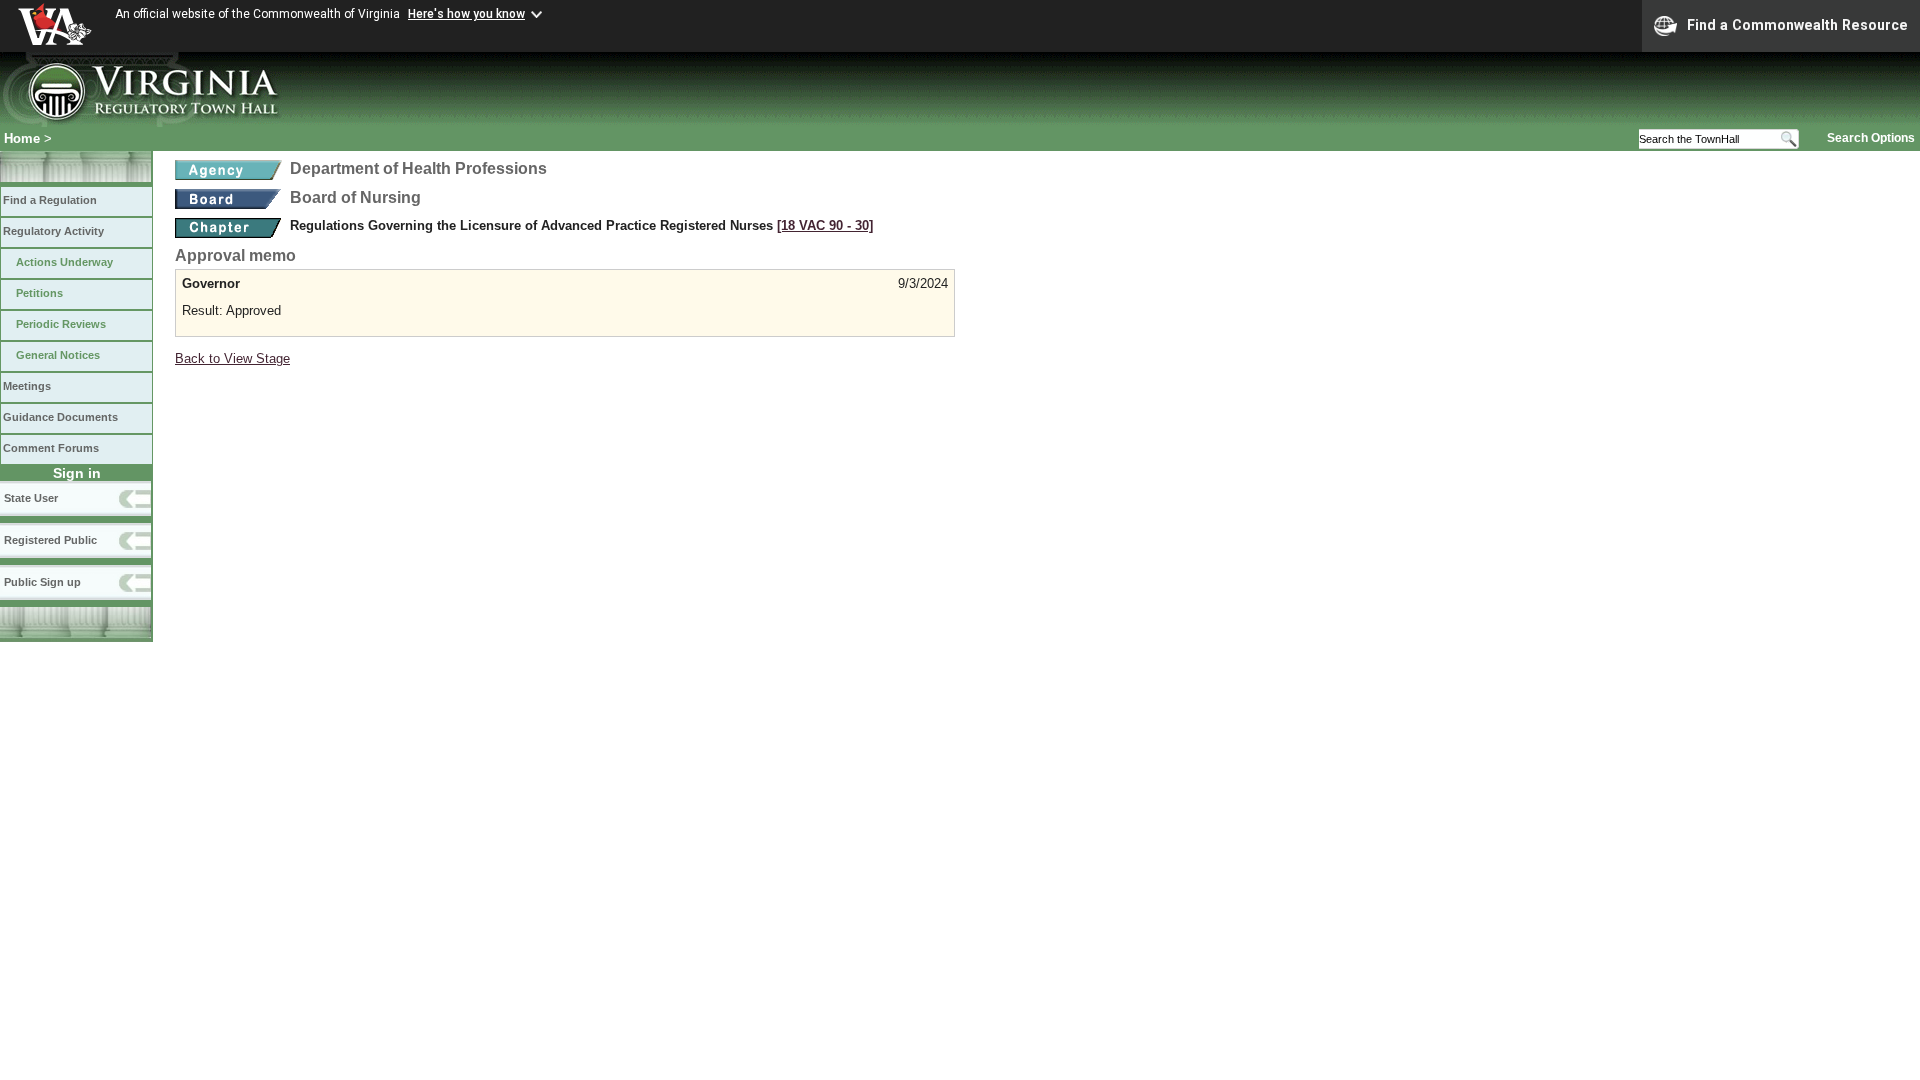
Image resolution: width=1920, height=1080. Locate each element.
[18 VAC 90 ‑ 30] (825, 225)
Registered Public (50, 540)
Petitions (39, 293)
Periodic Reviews (61, 324)
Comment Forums (51, 448)
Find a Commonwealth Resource (1797, 25)
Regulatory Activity (53, 231)
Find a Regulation (50, 200)
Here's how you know (466, 14)
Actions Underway (64, 262)
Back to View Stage (232, 358)
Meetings (27, 386)
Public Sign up (42, 582)
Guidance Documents (60, 417)
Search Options (1871, 138)
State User (31, 498)
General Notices (58, 355)
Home (22, 138)
